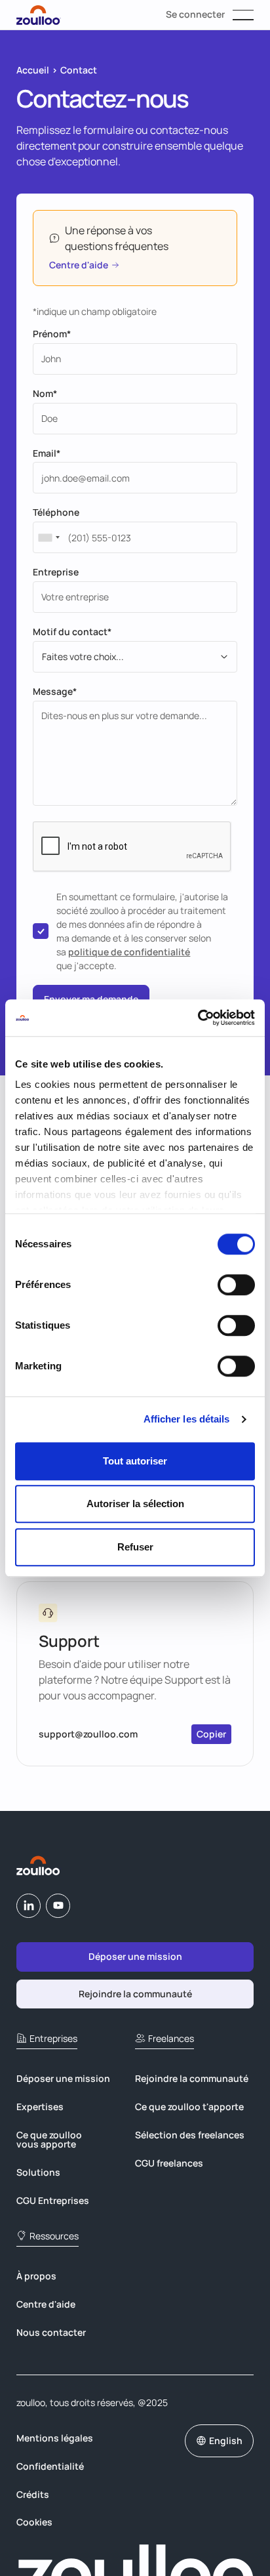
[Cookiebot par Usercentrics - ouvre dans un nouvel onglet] (198, 1018)
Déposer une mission (63, 2078)
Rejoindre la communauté (192, 2078)
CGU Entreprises (53, 2200)
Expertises (40, 2107)
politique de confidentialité (129, 952)
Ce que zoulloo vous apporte (49, 2139)
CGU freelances (169, 2163)
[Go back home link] (39, 1865)
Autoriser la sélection (135, 1504)
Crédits (33, 2494)
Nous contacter (51, 2332)
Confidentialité (50, 2466)
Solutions (38, 2172)
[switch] (236, 1285)
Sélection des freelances (190, 2135)
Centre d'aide (46, 2304)
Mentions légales (55, 2438)
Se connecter (195, 14)
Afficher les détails (187, 1419)
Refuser (135, 1547)
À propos (36, 2276)
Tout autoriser (135, 1461)
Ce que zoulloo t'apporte (189, 2107)
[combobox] (48, 537)
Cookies (34, 2522)
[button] (243, 15)
